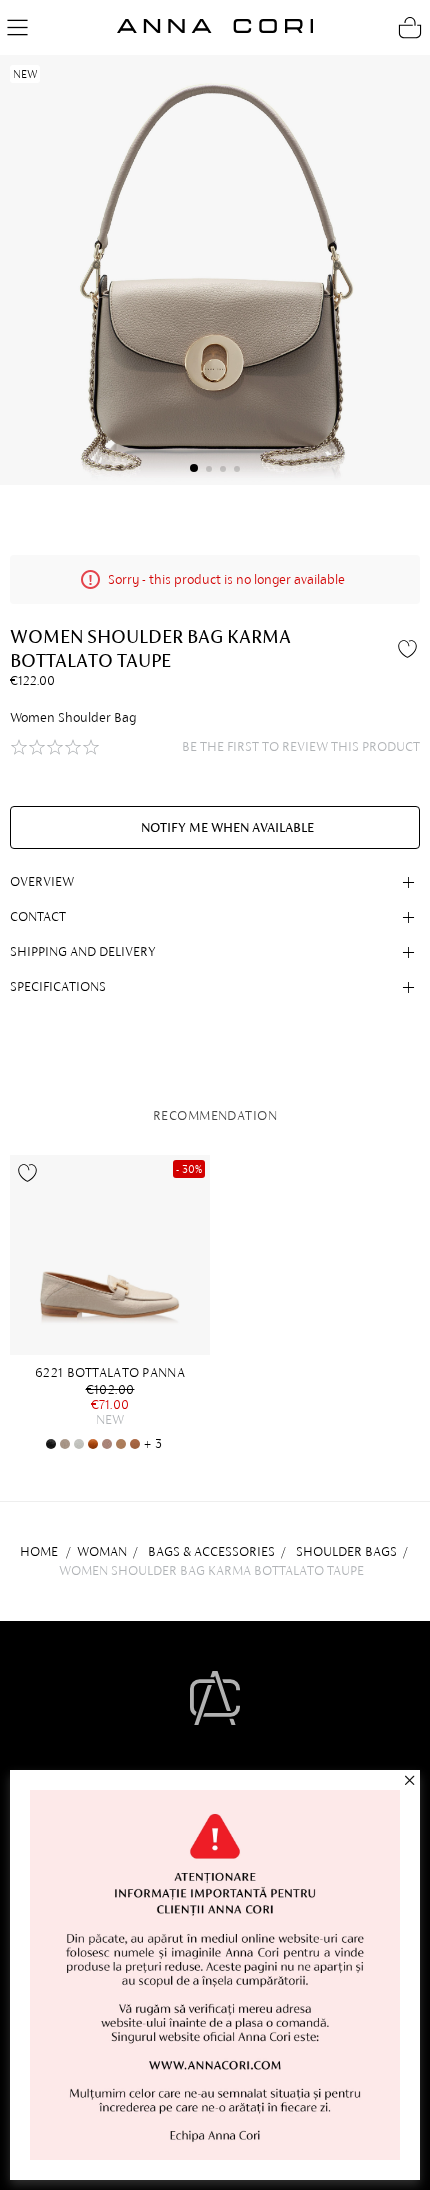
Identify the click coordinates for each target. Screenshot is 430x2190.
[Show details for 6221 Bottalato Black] (51, 1444)
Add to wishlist (410, 648)
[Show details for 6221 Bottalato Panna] (110, 1255)
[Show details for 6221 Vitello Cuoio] (135, 1444)
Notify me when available (227, 827)
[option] (115, 1303)
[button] (194, 468)
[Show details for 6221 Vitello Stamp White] (79, 1444)
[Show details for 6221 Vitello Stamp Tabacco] (93, 1444)
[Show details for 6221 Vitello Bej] (121, 1444)
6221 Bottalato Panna (110, 1372)
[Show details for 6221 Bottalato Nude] (107, 1444)
